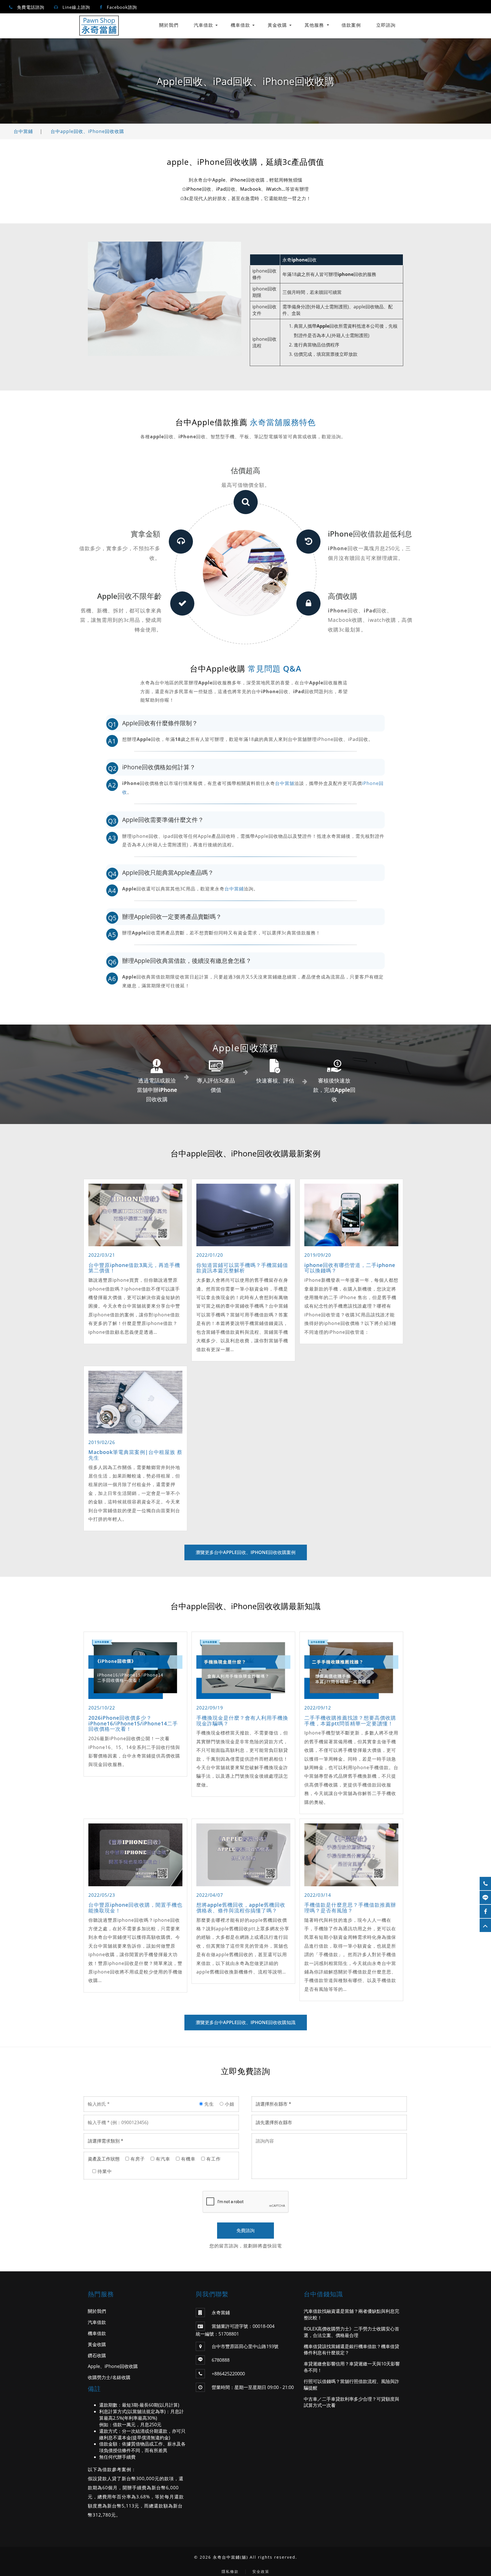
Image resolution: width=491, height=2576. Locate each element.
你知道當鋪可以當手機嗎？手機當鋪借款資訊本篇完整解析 (242, 1268)
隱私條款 (230, 2571)
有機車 (188, 2159)
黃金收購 (277, 25)
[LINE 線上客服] (485, 1897)
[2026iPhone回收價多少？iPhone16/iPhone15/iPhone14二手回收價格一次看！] (135, 1668)
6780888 (221, 2360)
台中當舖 (285, 783)
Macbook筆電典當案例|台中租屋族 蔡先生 (135, 1455)
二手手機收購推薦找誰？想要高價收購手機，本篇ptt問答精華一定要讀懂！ (350, 1721)
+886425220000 (228, 2374)
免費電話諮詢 (31, 7)
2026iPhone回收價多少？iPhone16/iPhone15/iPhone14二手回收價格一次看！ (133, 1723)
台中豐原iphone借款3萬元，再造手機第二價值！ (134, 1268)
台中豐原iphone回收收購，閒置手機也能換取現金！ (135, 1908)
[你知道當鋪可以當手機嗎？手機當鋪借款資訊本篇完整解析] (243, 1215)
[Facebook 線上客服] (485, 1911)
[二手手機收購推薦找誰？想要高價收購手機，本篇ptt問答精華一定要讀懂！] (351, 1668)
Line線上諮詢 (76, 7)
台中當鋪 (23, 131)
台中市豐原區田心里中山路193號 (245, 2346)
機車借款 (240, 25)
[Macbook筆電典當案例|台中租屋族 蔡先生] (135, 1402)
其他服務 (314, 25)
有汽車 (162, 2159)
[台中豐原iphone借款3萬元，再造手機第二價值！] (135, 1215)
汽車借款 (203, 25)
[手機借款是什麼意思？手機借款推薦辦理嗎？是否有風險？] (351, 1855)
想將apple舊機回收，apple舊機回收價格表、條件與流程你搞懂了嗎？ (241, 1908)
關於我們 (169, 25)
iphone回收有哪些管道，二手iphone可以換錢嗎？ (350, 1268)
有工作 (213, 2159)
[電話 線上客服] (485, 1884)
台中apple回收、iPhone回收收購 (87, 131)
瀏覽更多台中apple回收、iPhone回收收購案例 (246, 1552)
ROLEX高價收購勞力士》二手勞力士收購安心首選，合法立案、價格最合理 (351, 2332)
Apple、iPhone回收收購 (113, 2366)
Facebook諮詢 (122, 7)
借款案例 (351, 25)
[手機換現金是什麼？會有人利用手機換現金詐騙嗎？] (243, 1668)
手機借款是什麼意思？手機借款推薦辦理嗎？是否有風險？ (350, 1908)
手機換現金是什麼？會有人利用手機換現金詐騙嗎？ (242, 1721)
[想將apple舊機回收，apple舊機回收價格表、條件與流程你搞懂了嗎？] (243, 1855)
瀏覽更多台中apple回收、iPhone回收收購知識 (246, 2022)
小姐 (229, 2104)
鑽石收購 (97, 2355)
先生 (208, 2104)
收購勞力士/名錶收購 (109, 2377)
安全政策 (261, 2571)
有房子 (137, 2159)
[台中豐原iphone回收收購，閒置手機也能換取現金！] (135, 1855)
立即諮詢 (386, 25)
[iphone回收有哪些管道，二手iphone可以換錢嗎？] (351, 1215)
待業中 (104, 2171)
